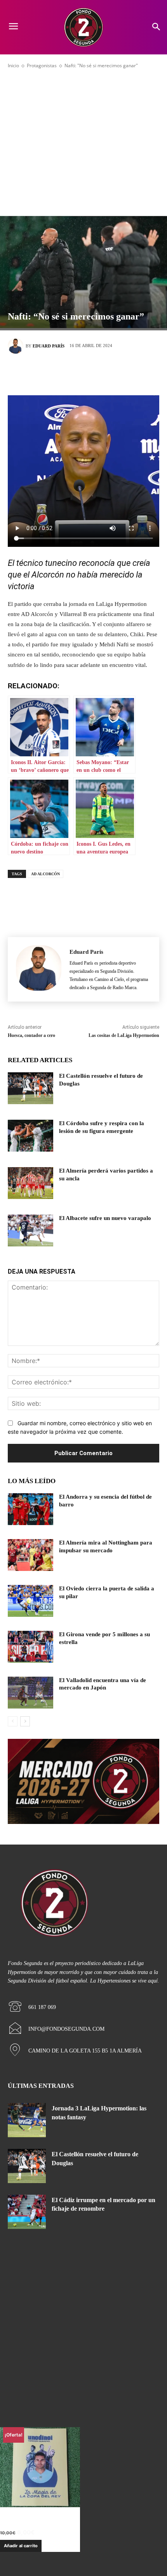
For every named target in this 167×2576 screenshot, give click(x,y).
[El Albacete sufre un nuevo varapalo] (30, 1230)
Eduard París (49, 346)
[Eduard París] (17, 346)
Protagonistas (42, 65)
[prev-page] (13, 1721)
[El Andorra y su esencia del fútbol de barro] (30, 1509)
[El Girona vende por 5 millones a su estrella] (30, 1647)
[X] (72, 373)
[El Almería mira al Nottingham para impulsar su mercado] (30, 1555)
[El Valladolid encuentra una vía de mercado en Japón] (30, 1693)
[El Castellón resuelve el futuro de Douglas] (30, 1088)
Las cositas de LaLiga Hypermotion (124, 1035)
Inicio (13, 65)
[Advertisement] (83, 141)
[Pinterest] (95, 373)
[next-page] (25, 1721)
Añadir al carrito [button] (21, 2546)
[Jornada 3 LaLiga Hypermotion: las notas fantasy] (27, 2120)
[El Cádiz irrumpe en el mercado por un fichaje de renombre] (27, 2212)
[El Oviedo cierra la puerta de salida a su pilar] (30, 1601)
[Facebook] (49, 373)
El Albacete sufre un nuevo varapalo (105, 1218)
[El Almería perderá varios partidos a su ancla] (30, 1183)
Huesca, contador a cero (31, 1035)
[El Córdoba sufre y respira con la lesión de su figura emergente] (30, 1136)
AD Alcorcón (45, 874)
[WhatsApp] (118, 373)
